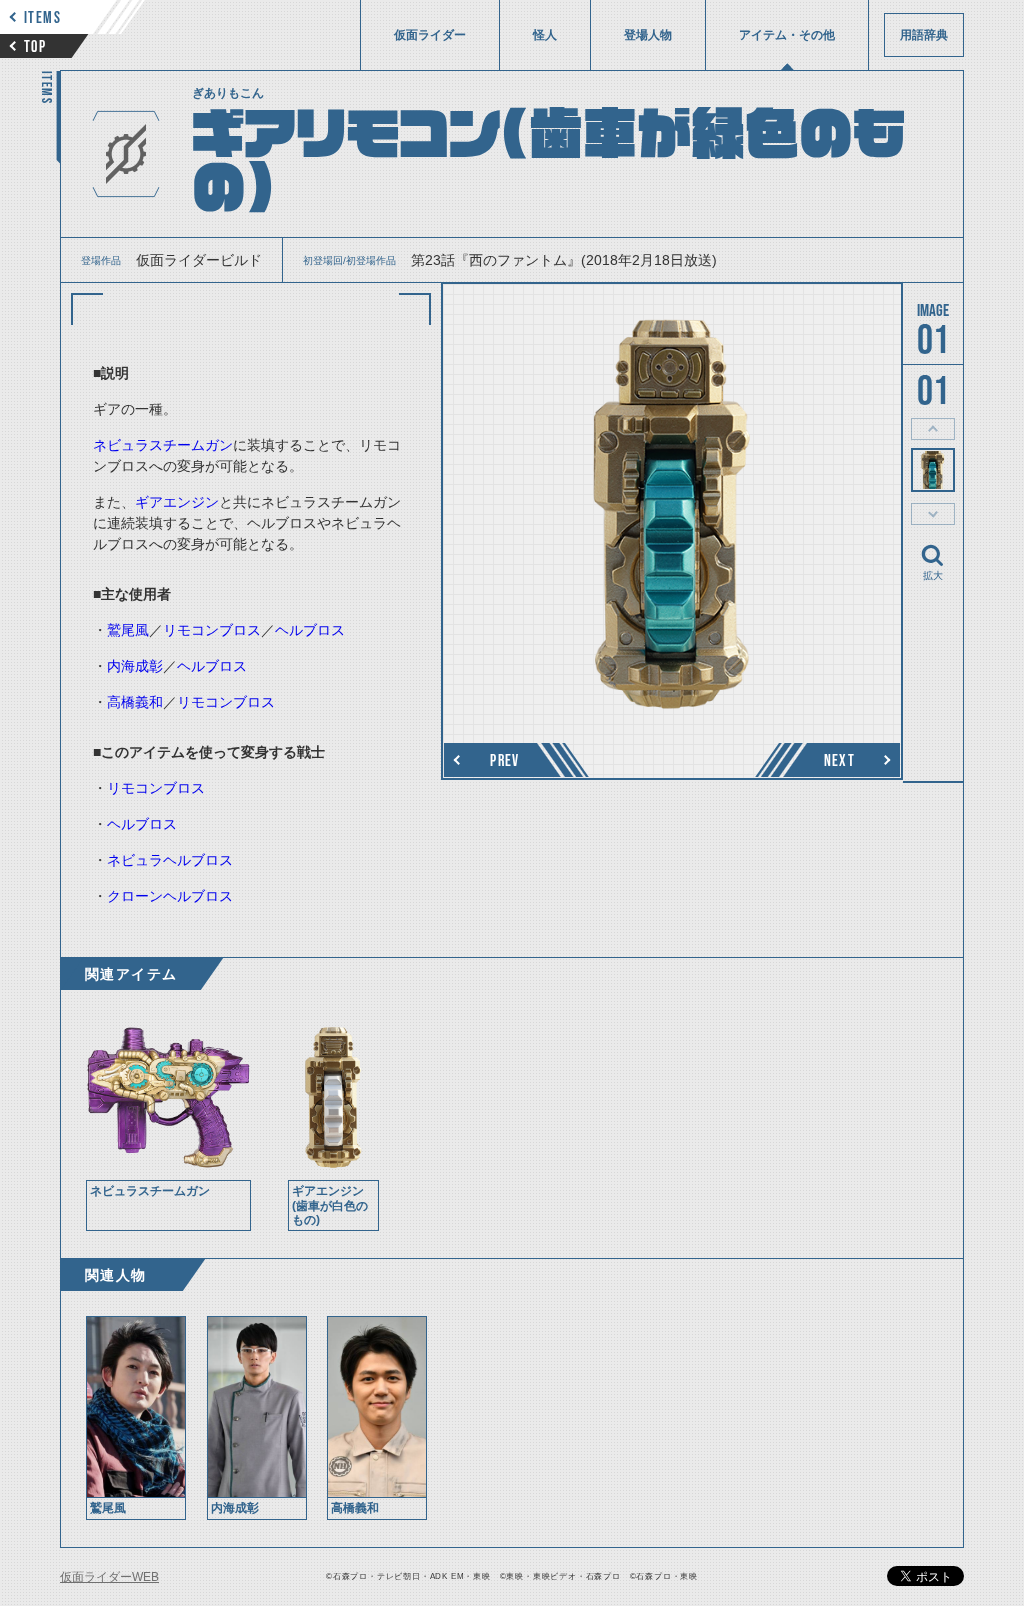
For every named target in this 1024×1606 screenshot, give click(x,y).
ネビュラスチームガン (163, 445)
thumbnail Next (933, 514)
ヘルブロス (310, 630)
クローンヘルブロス (170, 896)
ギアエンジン (177, 502)
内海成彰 (135, 666)
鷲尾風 (128, 630)
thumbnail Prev (933, 429)
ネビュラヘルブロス (170, 860)
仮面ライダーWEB (109, 1577)
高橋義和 (135, 702)
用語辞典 (924, 35)
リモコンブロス (212, 630)
